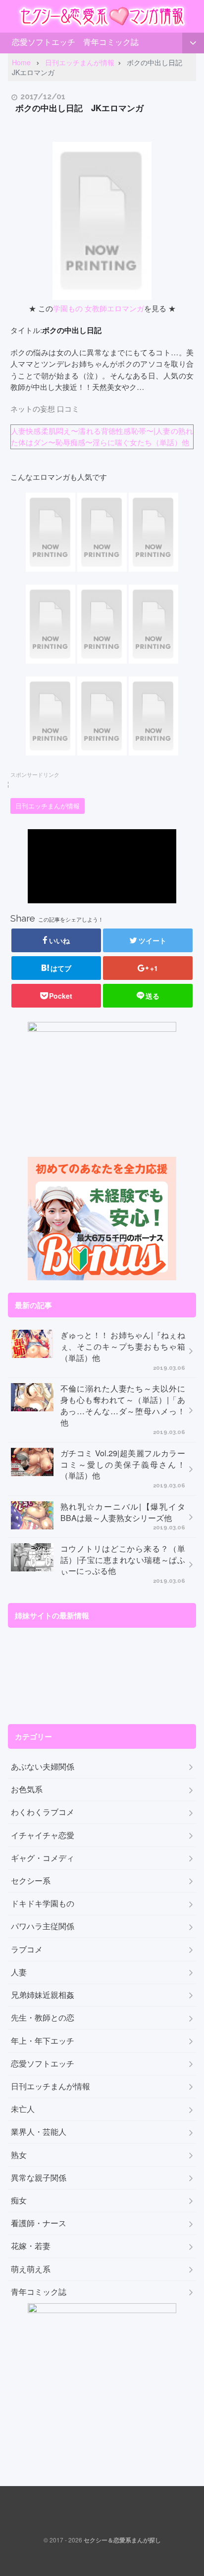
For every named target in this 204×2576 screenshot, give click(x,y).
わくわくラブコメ (43, 1812)
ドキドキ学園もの (43, 1903)
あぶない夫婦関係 (43, 1767)
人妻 (19, 1972)
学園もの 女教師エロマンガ (99, 308)
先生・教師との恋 (43, 2018)
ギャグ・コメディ (43, 1858)
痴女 (19, 2200)
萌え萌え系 (31, 2269)
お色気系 (27, 1789)
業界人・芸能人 (39, 2132)
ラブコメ (27, 1949)
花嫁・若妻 (31, 2246)
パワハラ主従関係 (43, 1926)
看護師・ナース (39, 2223)
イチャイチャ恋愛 (43, 1835)
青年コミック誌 (111, 42)
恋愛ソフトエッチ (44, 42)
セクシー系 (31, 1881)
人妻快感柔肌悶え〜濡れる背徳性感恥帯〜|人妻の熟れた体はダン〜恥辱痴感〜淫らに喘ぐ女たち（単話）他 (102, 436)
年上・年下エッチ (43, 2041)
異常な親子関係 (39, 2178)
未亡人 (23, 2109)
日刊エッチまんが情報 (48, 806)
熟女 (19, 2155)
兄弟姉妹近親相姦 (43, 1995)
